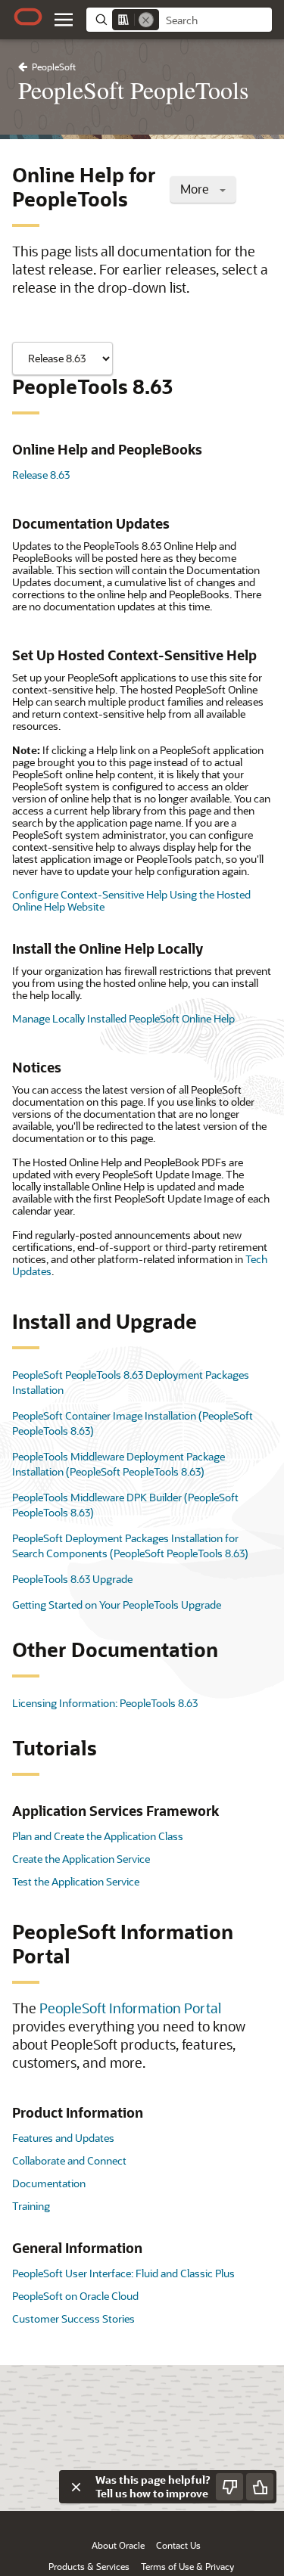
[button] (64, 20)
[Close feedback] (76, 2487)
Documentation (49, 2183)
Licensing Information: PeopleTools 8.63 (105, 1703)
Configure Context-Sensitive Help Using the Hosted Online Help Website (131, 900)
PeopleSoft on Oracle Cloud (75, 2296)
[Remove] (146, 20)
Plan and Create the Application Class (98, 1836)
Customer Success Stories (73, 2318)
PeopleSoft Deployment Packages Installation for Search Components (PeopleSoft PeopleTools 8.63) (130, 1546)
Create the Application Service (81, 1859)
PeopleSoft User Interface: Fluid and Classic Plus (123, 2273)
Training (31, 2206)
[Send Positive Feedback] (260, 2487)
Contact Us (178, 2545)
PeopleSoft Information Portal (130, 2008)
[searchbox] (215, 20)
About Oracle (118, 2545)
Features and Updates (63, 2138)
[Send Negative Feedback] (229, 2487)
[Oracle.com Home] (28, 17)
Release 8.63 (41, 475)
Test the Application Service (76, 1881)
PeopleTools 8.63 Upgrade (72, 1579)
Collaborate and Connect (69, 2160)
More (196, 189)
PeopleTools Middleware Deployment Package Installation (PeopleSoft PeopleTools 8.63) (119, 1464)
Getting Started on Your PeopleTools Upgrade (117, 1605)
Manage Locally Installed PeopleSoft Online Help (123, 1018)
